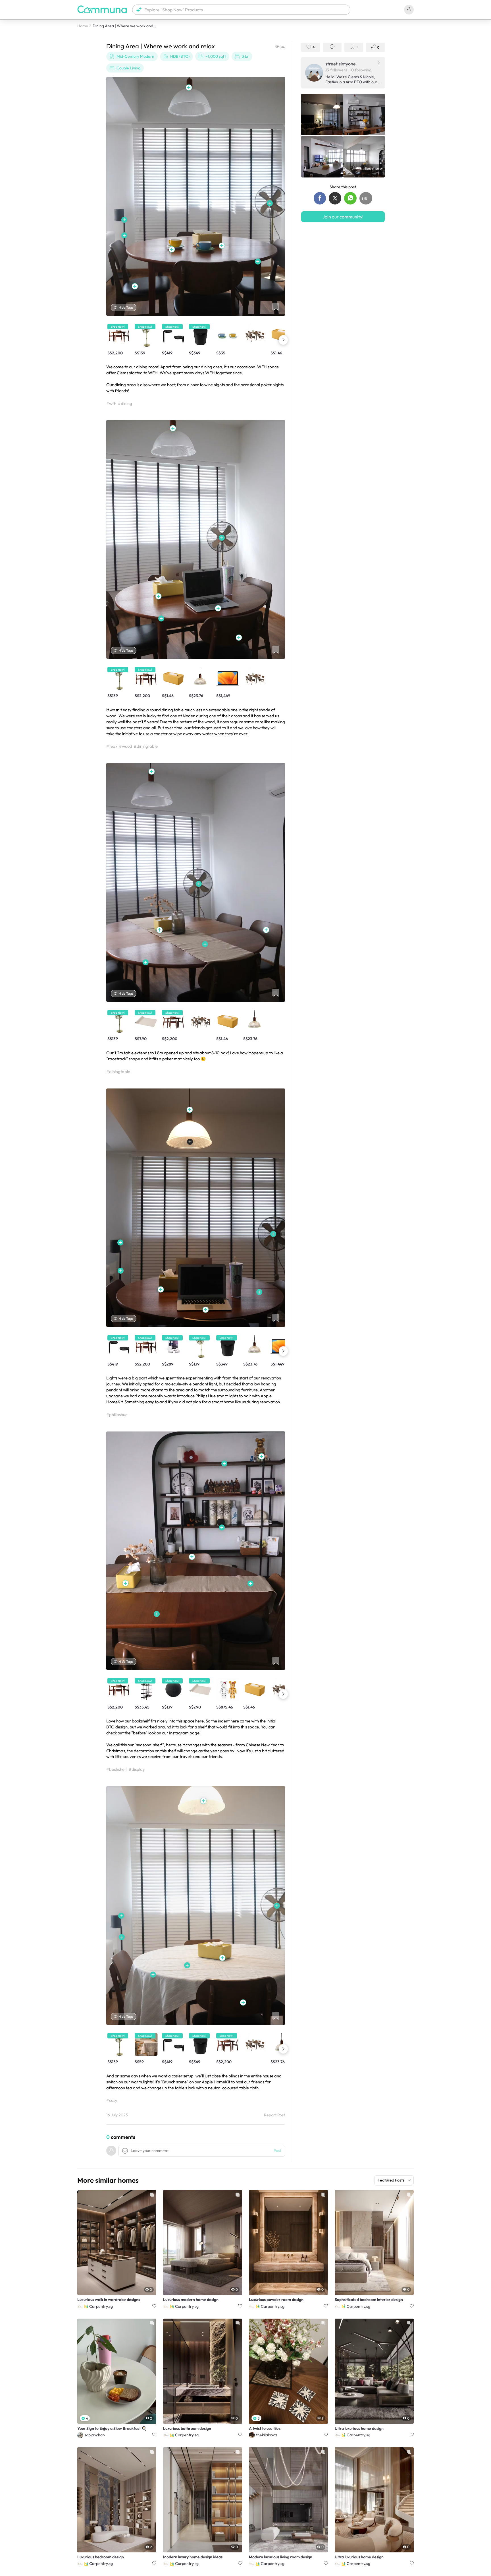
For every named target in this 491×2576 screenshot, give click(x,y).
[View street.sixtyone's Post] (322, 115)
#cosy (112, 2100)
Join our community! (343, 217)
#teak (112, 746)
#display (137, 1769)
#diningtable (146, 746)
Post (277, 2151)
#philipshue (117, 1415)
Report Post (274, 2115)
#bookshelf (117, 1769)
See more (373, 168)
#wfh (111, 403)
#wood (126, 746)
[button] (241, 10)
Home (83, 26)
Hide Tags (126, 307)
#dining (125, 403)
